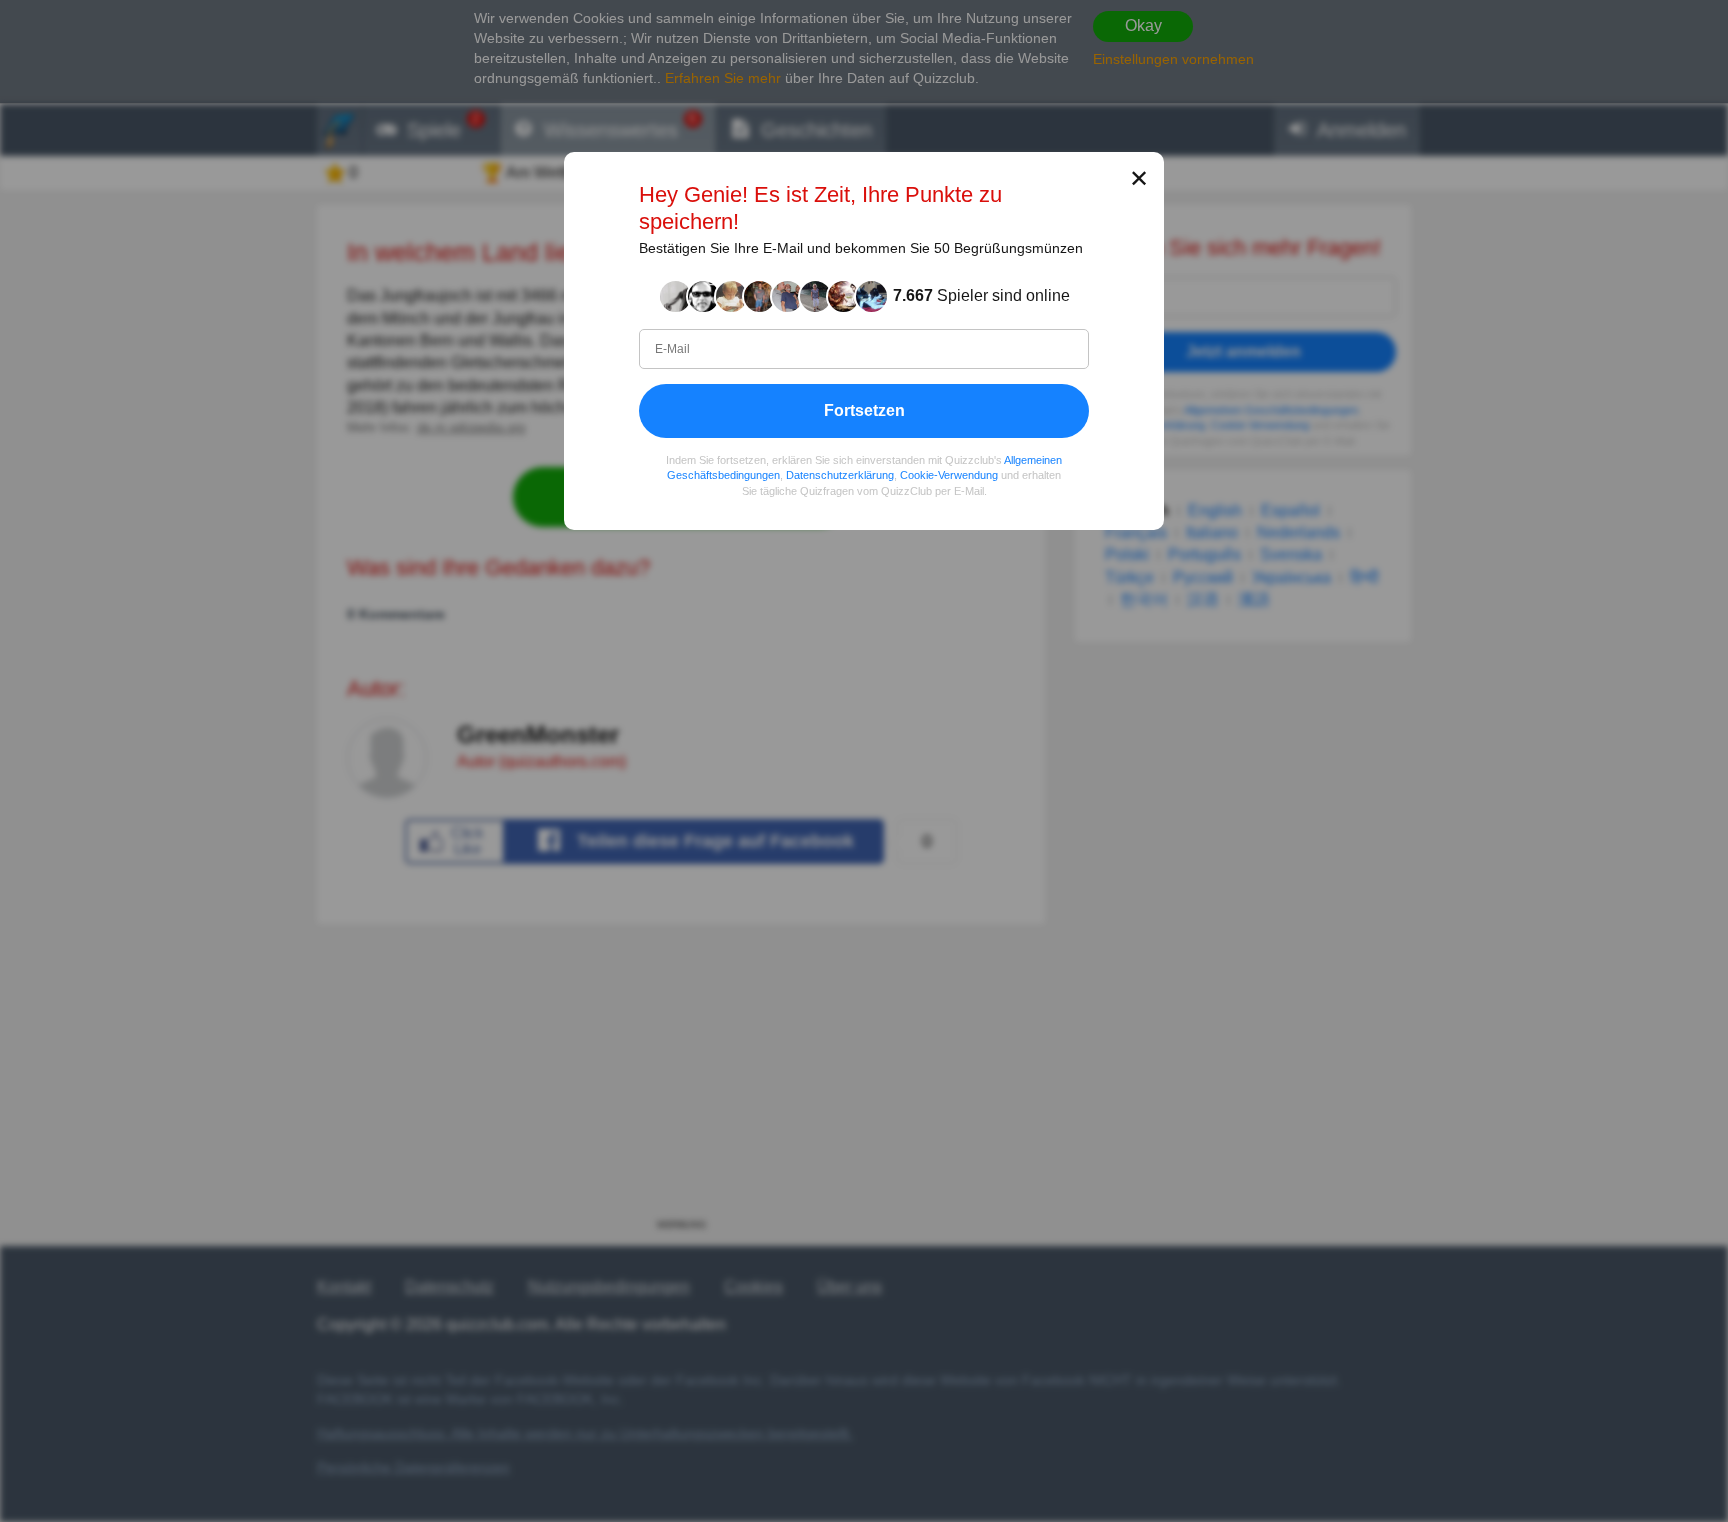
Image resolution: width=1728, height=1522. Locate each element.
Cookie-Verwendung (949, 475)
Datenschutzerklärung (840, 475)
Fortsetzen (864, 410)
